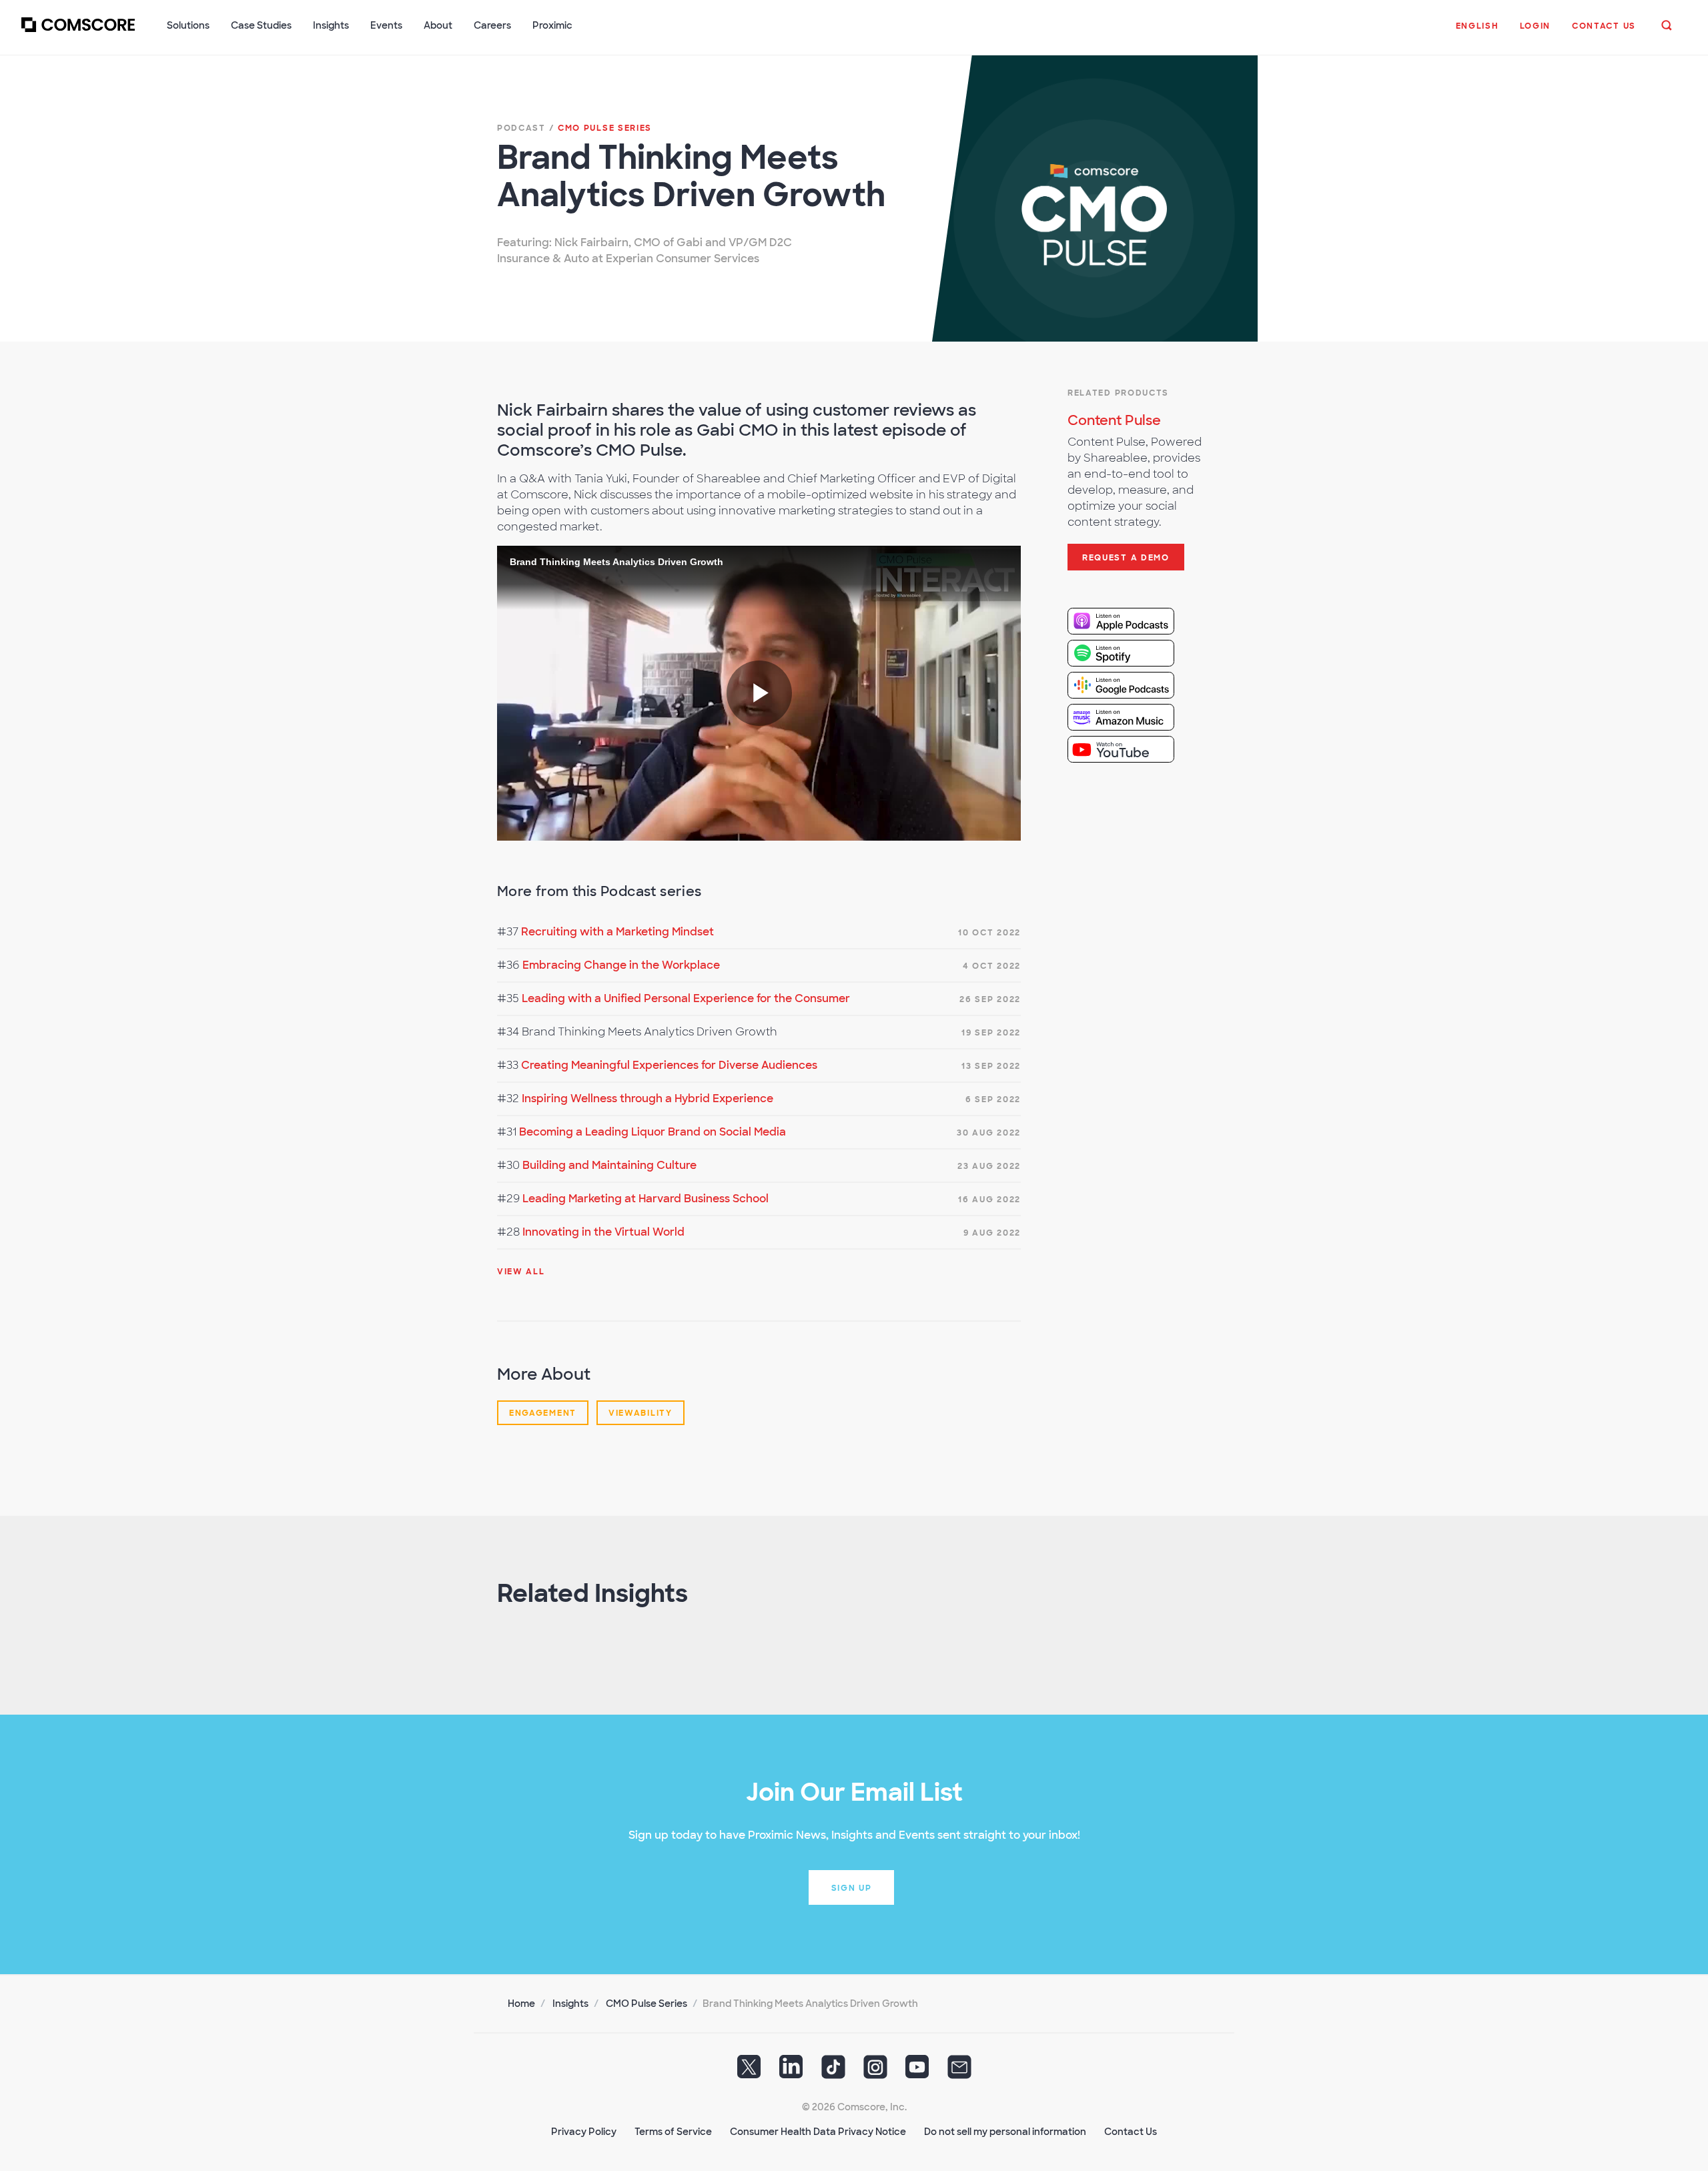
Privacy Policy (584, 2132)
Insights (570, 2004)
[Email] (959, 2072)
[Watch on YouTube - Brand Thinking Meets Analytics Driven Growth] (1132, 749)
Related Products (1118, 393)
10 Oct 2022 (989, 933)
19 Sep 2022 (991, 1033)
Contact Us (1131, 2132)
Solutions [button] (188, 25)
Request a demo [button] (1126, 558)
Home (521, 2004)
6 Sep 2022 (993, 1100)
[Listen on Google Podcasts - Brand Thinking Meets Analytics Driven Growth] (1132, 685)
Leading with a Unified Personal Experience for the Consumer (686, 998)
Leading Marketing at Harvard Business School (646, 1199)
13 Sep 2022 (991, 1066)
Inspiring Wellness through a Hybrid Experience (648, 1099)
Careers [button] (492, 25)
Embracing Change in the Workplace (621, 965)
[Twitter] (749, 2072)
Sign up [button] (852, 1888)
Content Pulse (1114, 420)
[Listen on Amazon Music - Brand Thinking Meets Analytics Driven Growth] (1132, 717)
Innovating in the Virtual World (603, 1232)
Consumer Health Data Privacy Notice (818, 2132)
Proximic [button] (552, 25)
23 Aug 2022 (989, 1166)
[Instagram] (875, 2072)
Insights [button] (331, 25)
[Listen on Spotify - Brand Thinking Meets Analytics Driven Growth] (1132, 653)
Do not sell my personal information (1005, 2132)
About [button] (438, 25)
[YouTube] (917, 2072)
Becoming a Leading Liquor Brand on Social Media (653, 1132)
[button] (1477, 33)
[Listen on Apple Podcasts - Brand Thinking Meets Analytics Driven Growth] (1132, 621)
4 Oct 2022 (992, 966)
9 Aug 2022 (992, 1233)
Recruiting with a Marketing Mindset (617, 932)
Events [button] (386, 25)
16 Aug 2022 (989, 1200)
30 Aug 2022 (989, 1133)
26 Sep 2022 (990, 999)
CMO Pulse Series (647, 2004)
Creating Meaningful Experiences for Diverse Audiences (669, 1065)
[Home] (78, 33)
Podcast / (574, 128)
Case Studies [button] (261, 25)
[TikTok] (833, 2072)
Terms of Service (673, 2132)
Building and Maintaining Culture (609, 1165)
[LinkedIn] (791, 2072)
